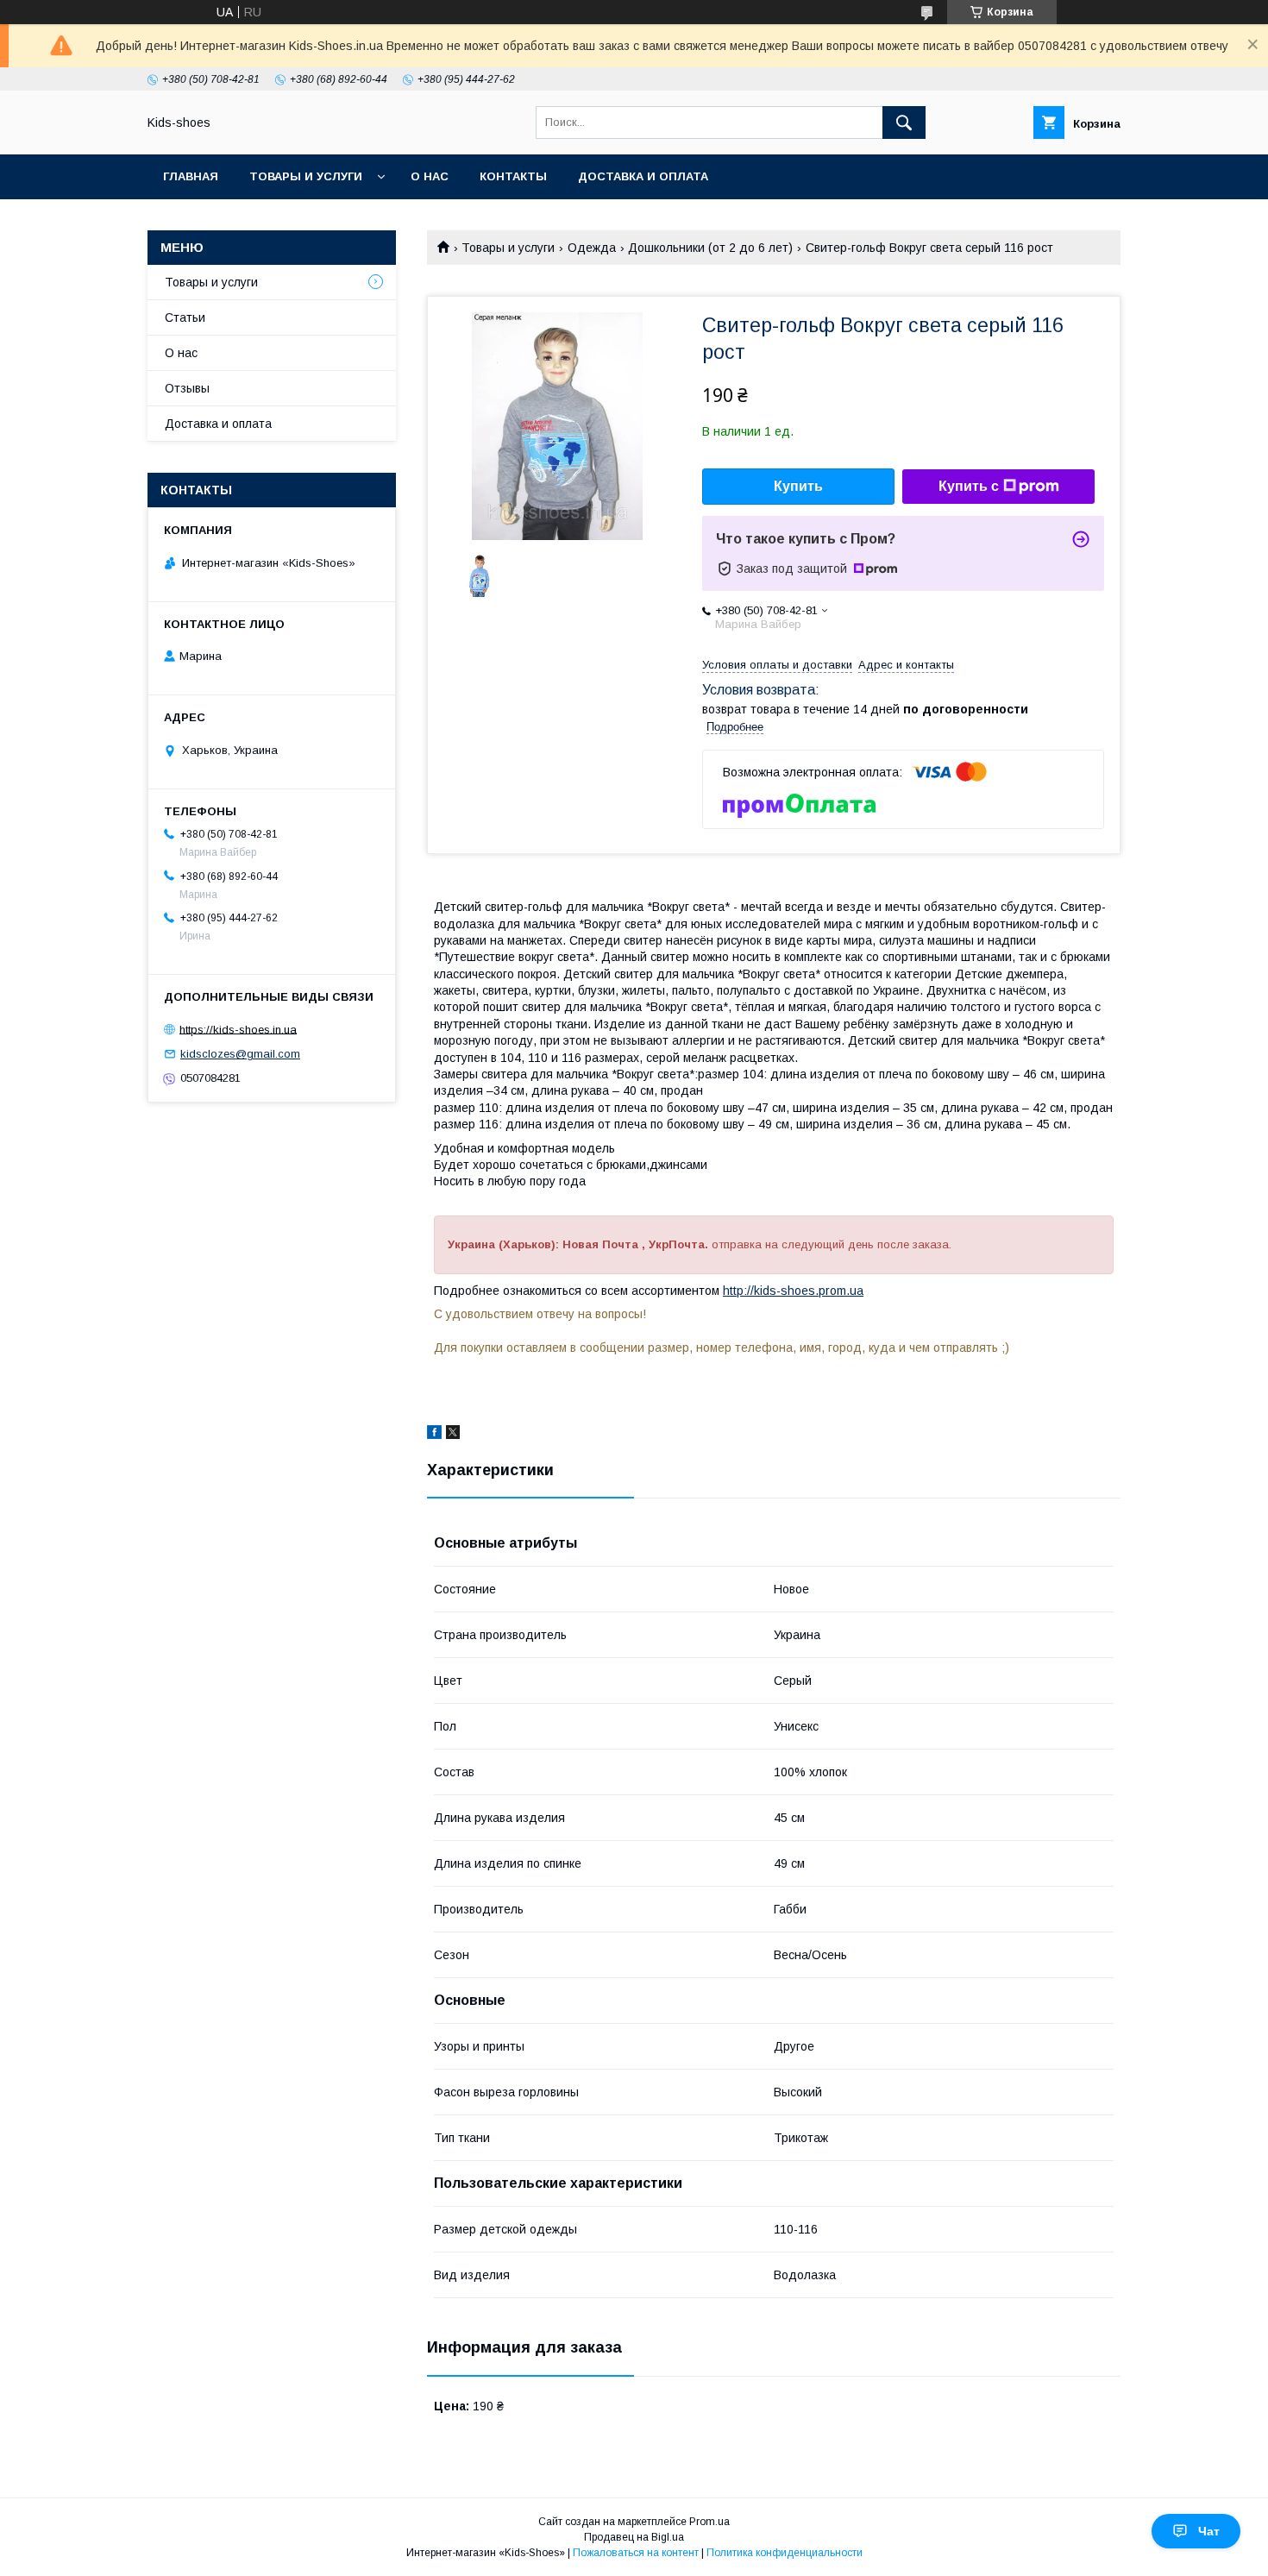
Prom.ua (709, 2522)
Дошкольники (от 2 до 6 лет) (710, 248)
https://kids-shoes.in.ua (238, 1029)
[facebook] (434, 1435)
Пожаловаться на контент (636, 2553)
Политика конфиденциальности (785, 2553)
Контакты (513, 176)
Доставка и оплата (643, 176)
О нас (430, 176)
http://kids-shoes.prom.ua (793, 1291)
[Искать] (904, 123)
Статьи (185, 317)
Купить (798, 486)
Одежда (592, 248)
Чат (1209, 2531)
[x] (453, 1435)
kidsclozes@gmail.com (240, 1054)
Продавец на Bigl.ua (634, 2537)
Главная (191, 176)
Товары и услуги (306, 176)
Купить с (969, 486)
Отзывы (187, 388)
